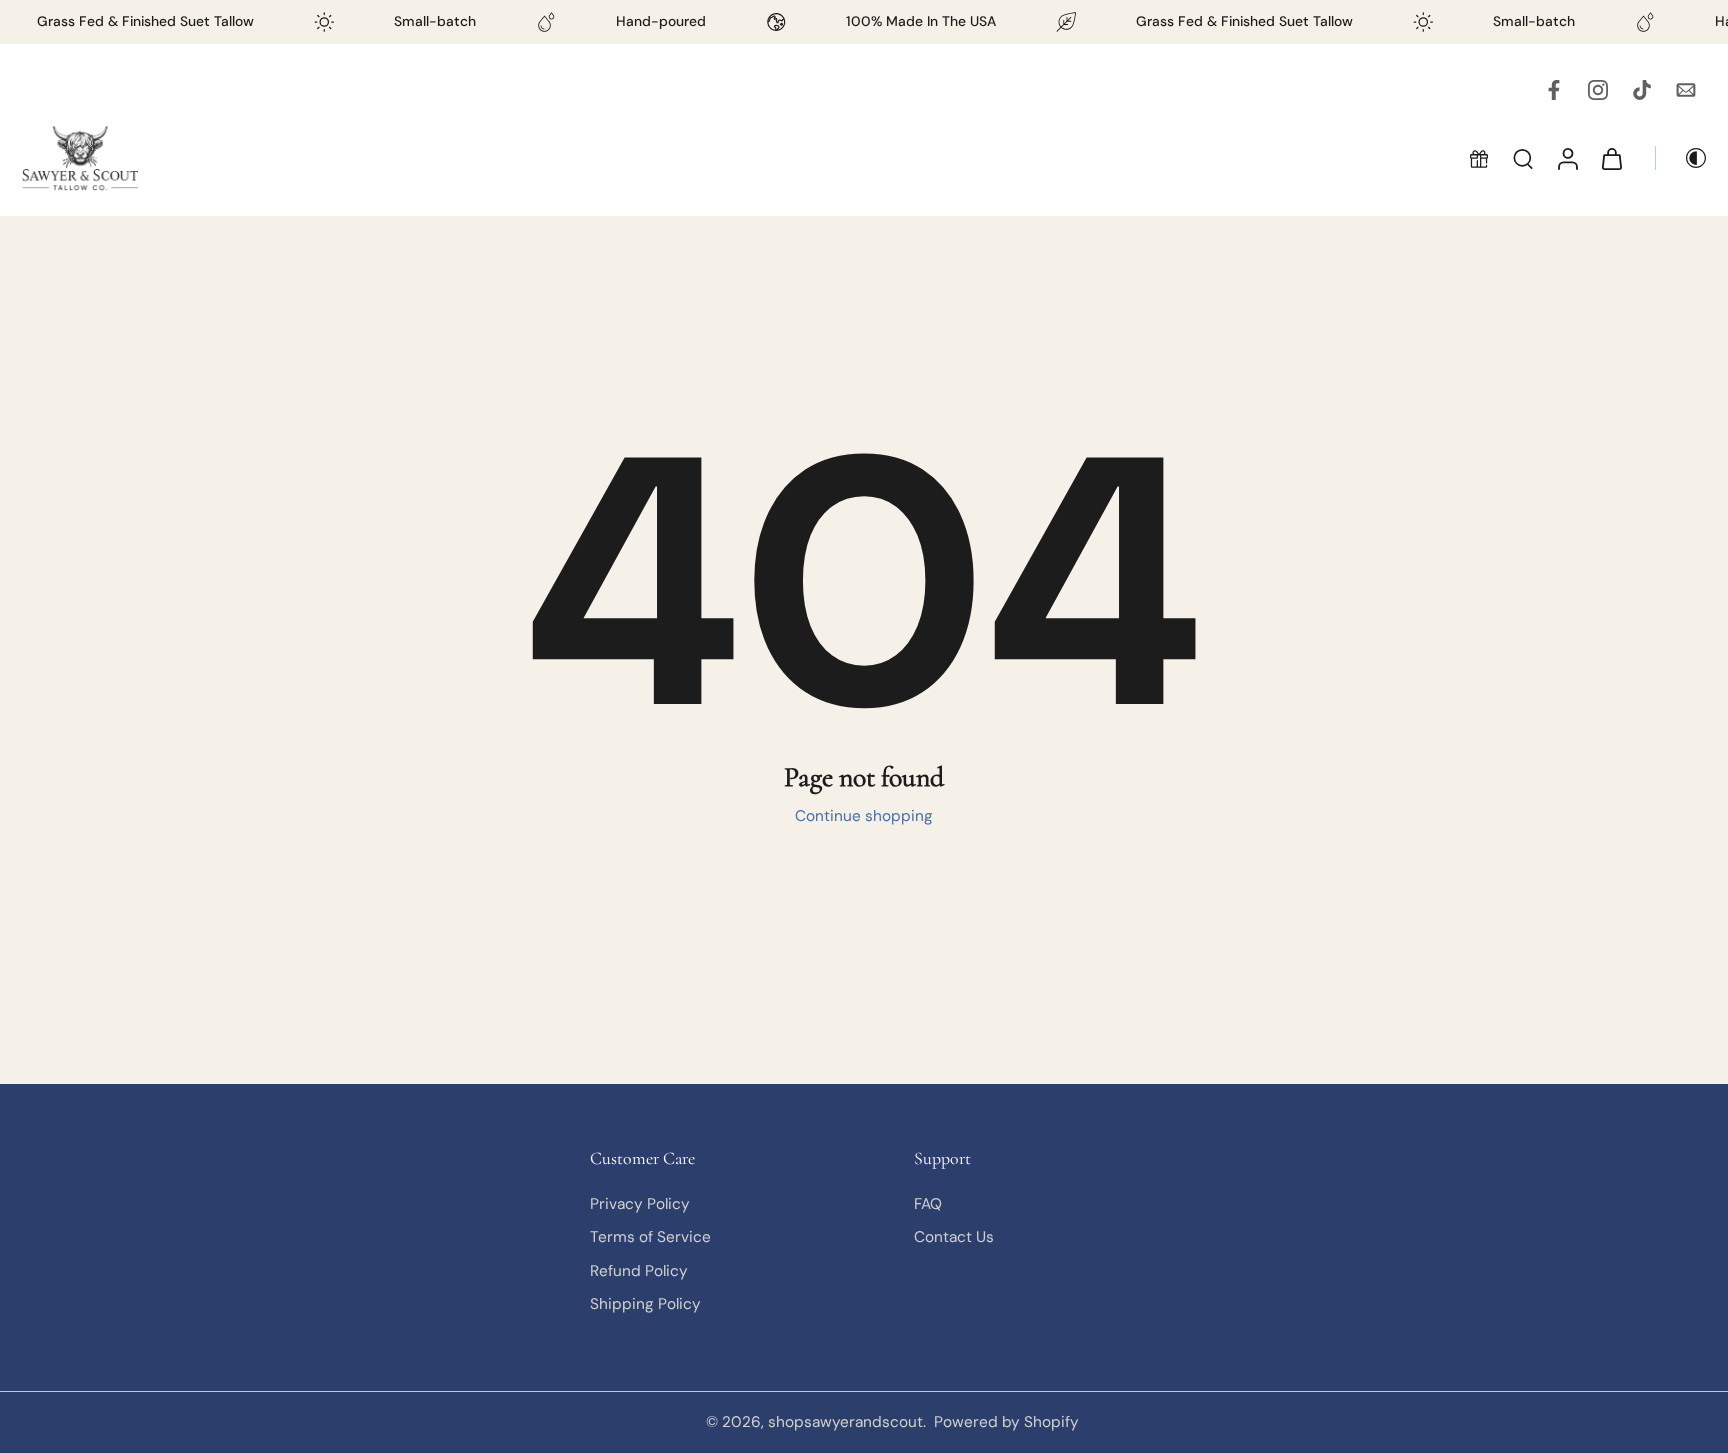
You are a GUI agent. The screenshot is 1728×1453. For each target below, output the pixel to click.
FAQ (928, 1204)
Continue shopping (864, 816)
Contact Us (954, 1237)
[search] (1523, 158)
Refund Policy (639, 1270)
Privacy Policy (640, 1204)
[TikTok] (1642, 90)
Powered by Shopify (1006, 1422)
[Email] (1686, 90)
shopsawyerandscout (845, 1422)
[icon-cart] (1611, 158)
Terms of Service (650, 1237)
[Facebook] (1554, 90)
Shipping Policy (645, 1304)
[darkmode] (1682, 158)
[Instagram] (1598, 90)
